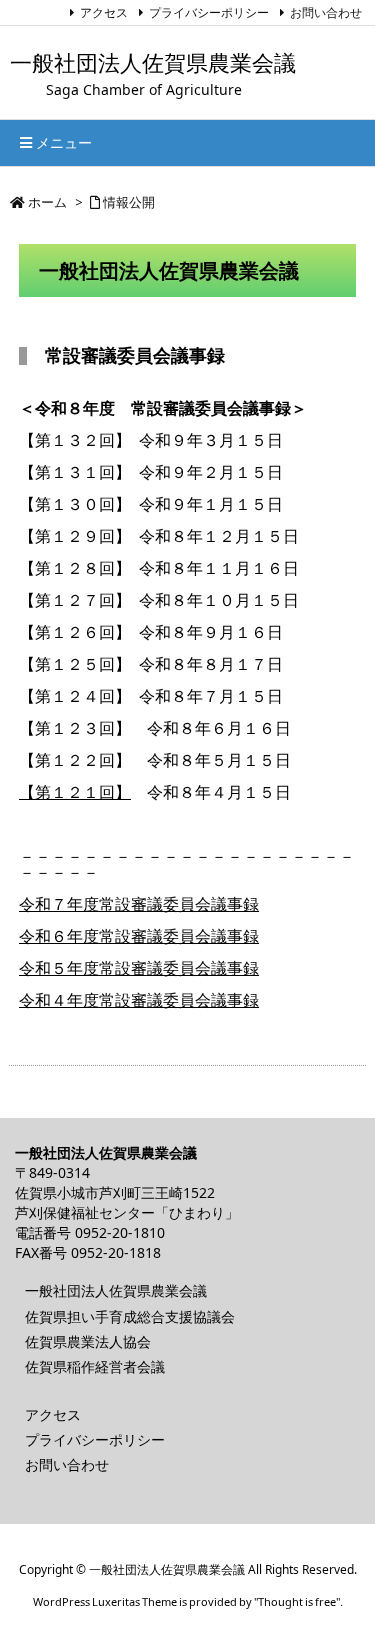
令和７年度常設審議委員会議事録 (139, 904)
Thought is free (297, 1601)
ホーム (47, 202)
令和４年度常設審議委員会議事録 (139, 1000)
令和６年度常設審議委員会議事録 (139, 936)
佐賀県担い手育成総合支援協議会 (130, 1316)
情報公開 (129, 202)
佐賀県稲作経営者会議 (95, 1366)
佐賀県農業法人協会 (88, 1341)
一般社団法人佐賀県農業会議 (116, 1290)
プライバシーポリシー (209, 12)
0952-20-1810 (120, 1232)
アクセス (104, 12)
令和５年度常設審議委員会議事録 (139, 968)
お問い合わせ (326, 12)
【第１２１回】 (75, 792)
